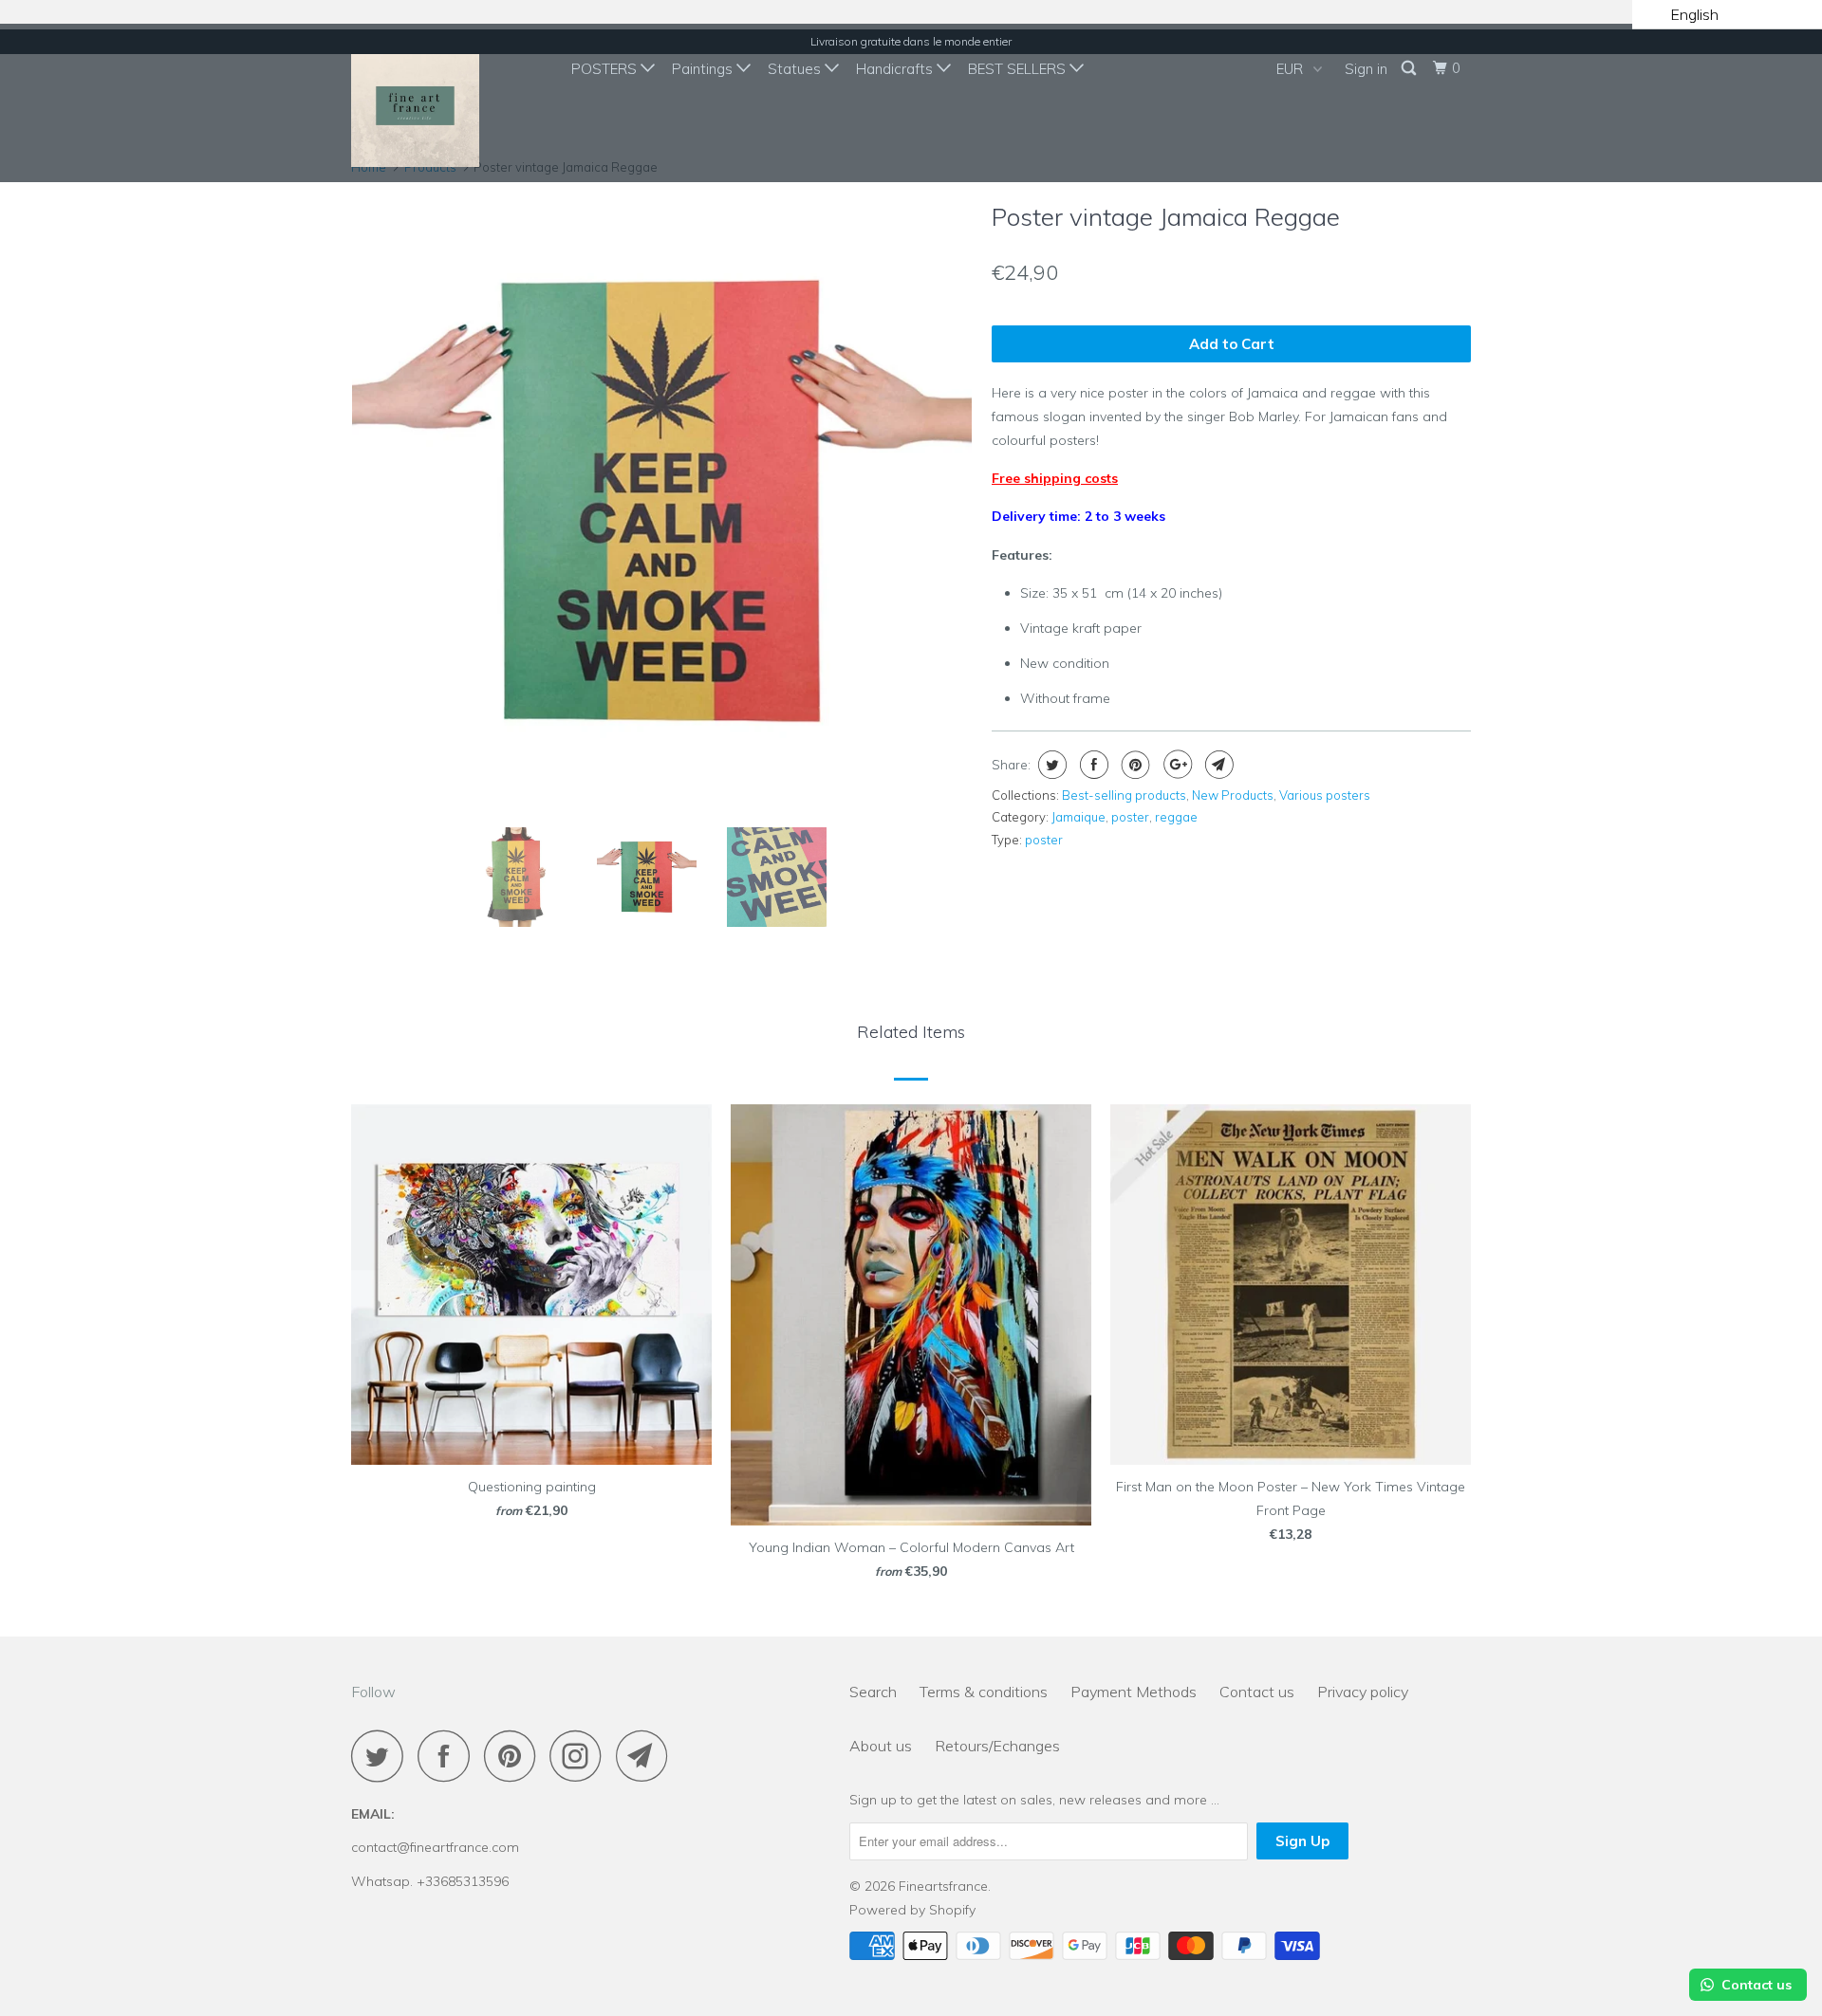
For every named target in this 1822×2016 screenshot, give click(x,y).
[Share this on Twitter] (1050, 765)
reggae (1176, 817)
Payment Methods (1134, 1692)
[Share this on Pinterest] (1134, 765)
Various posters (1325, 795)
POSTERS (606, 69)
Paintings (704, 69)
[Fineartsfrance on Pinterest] (515, 1756)
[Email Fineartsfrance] (647, 1756)
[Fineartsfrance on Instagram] (581, 1756)
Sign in (1366, 69)
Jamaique (1078, 817)
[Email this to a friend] (1217, 765)
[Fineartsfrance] (448, 103)
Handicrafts (896, 69)
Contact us (1257, 1692)
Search (873, 1692)
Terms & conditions (984, 1692)
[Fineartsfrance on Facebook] (449, 1756)
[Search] (1410, 68)
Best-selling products (1124, 795)
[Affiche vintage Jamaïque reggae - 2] (662, 502)
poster (1130, 817)
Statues (796, 69)
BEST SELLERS (1019, 69)
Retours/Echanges (997, 1746)
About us (881, 1746)
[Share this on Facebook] (1092, 765)
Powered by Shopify (912, 1910)
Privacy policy (1363, 1692)
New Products (1233, 795)
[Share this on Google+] (1175, 765)
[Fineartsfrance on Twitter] (382, 1756)
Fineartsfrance (943, 1886)
